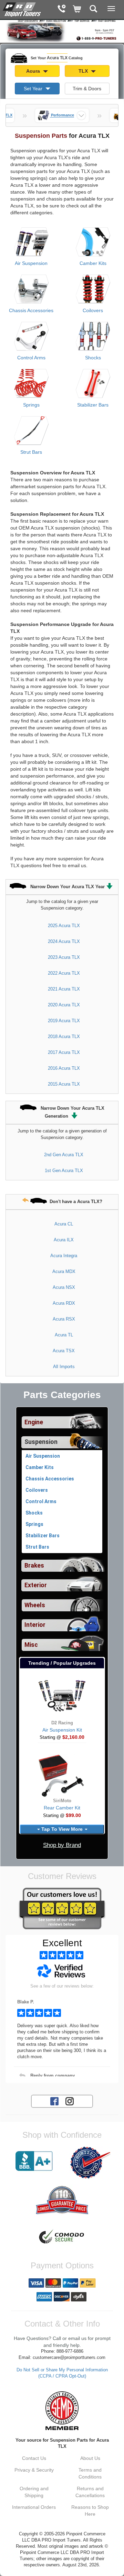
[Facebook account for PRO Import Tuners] (54, 2101)
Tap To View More (62, 1829)
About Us (90, 2458)
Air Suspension (31, 263)
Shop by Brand (62, 1845)
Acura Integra (64, 1256)
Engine (34, 1422)
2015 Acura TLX (64, 1084)
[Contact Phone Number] (61, 9)
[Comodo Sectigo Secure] (62, 2237)
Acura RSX (64, 1319)
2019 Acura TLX (64, 1021)
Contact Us (34, 2458)
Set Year (34, 89)
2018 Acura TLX (64, 1036)
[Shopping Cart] (77, 9)
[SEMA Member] (62, 2411)
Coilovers (93, 310)
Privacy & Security (34, 2470)
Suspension (41, 1442)
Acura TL (64, 1335)
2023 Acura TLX (64, 957)
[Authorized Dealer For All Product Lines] (90, 2163)
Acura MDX (64, 1271)
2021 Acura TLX (64, 989)
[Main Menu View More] (111, 9)
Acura (34, 71)
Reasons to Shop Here (90, 2511)
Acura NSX (64, 1287)
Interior (35, 1625)
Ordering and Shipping (34, 2492)
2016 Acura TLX (64, 1068)
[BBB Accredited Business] (34, 2161)
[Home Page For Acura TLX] (22, 9)
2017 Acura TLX (64, 1052)
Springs (31, 405)
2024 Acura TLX (64, 941)
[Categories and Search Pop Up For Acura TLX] (94, 9)
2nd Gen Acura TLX (64, 1155)
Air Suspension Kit (62, 1730)
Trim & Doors (87, 89)
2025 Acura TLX (64, 926)
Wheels (35, 1605)
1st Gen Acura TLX (64, 1171)
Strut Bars (31, 452)
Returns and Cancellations (90, 2492)
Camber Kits (93, 263)
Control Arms (31, 358)
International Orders (34, 2507)
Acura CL (64, 1224)
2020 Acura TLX (64, 1005)
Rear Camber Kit (62, 1808)
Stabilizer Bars (93, 405)
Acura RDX (64, 1303)
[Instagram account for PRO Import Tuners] (70, 2101)
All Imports (64, 1367)
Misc (31, 1645)
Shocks (93, 358)
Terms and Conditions (90, 2473)
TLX (84, 71)
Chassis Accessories (31, 310)
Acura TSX (64, 1351)
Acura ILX (64, 1240)
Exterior (36, 1585)
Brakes (34, 1566)
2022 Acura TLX (64, 973)
